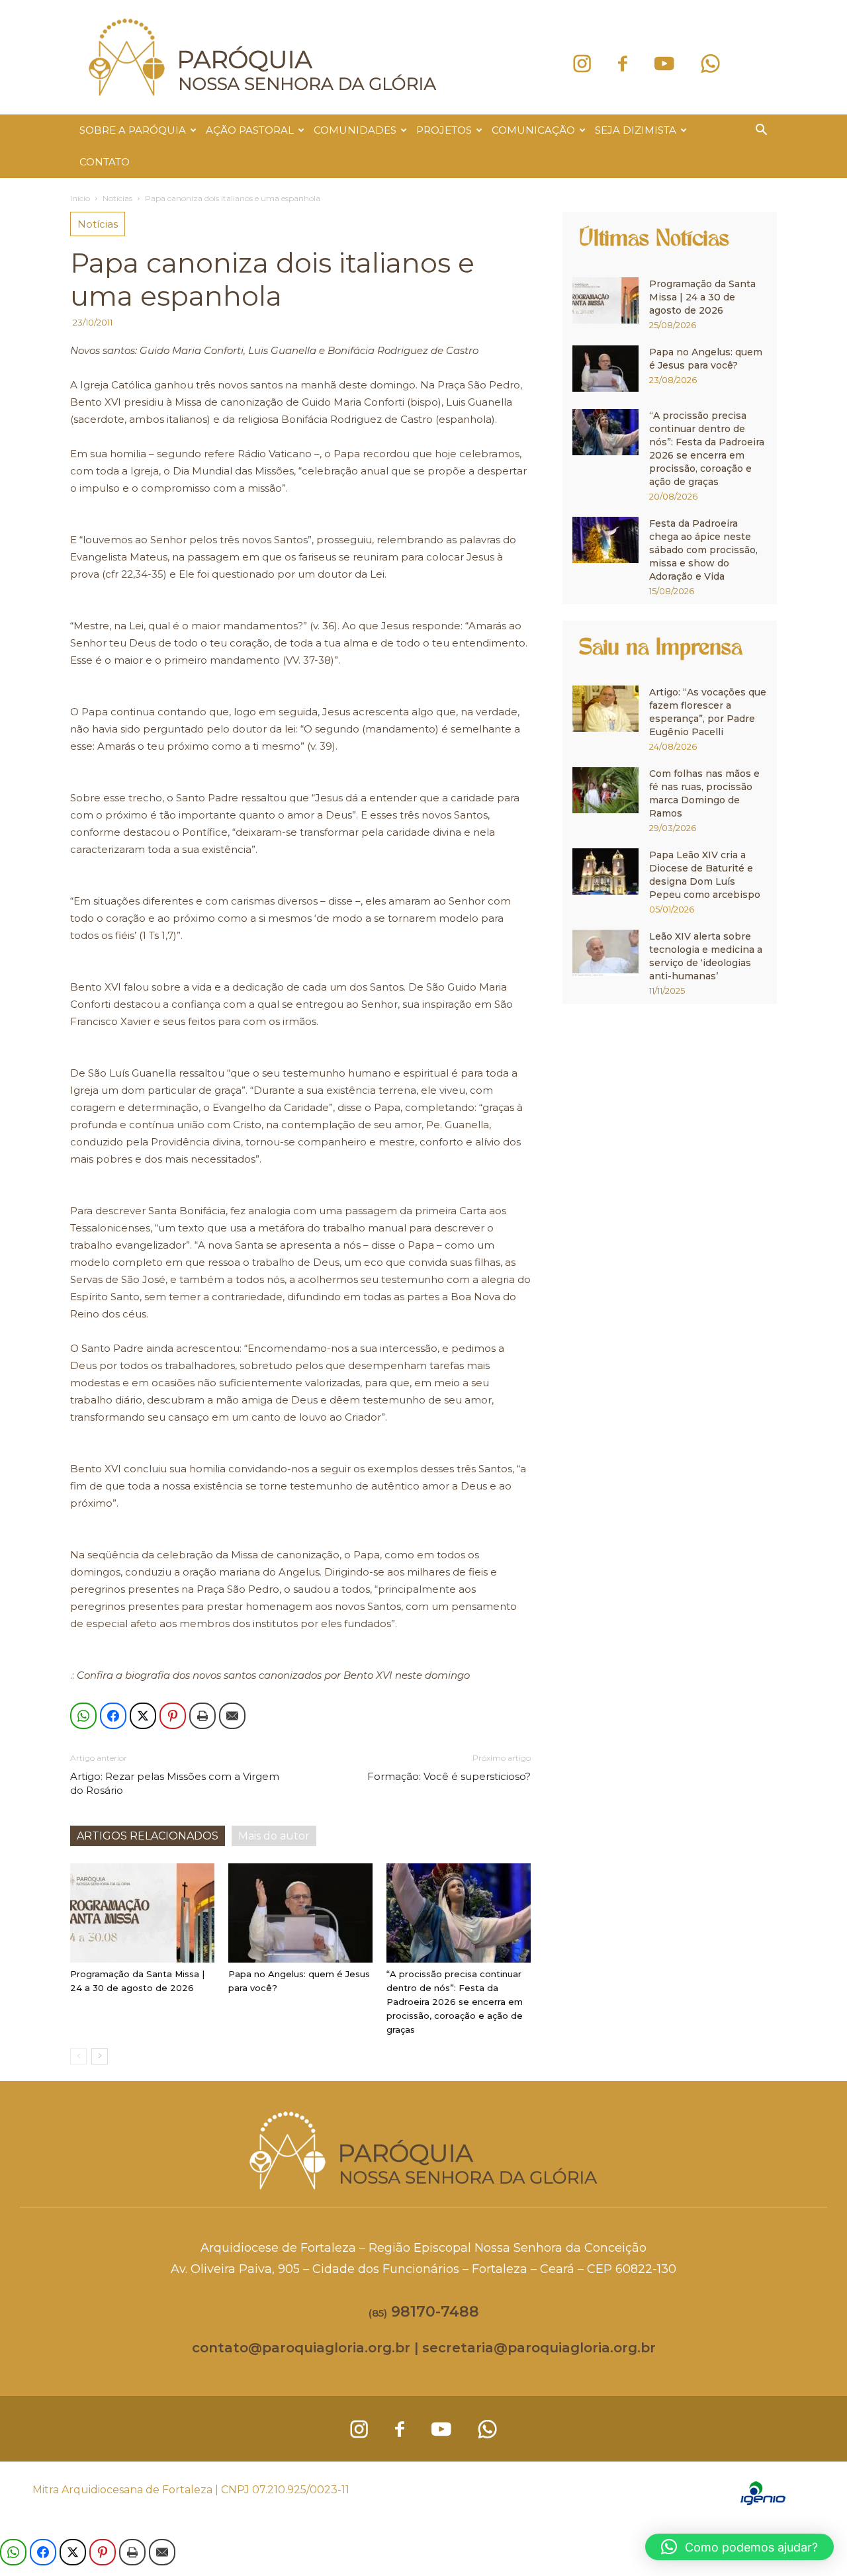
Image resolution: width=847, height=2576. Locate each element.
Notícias (117, 198)
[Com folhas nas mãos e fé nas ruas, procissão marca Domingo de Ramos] (605, 790)
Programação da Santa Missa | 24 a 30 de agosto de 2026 (702, 297)
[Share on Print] (202, 1716)
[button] (761, 131)
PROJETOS (444, 130)
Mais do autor (274, 1836)
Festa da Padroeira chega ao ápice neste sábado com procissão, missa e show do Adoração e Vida (703, 550)
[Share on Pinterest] (173, 1716)
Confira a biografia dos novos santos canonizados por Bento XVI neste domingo (273, 1675)
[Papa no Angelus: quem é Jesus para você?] (300, 1913)
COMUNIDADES (355, 130)
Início (80, 198)
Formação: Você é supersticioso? (449, 1776)
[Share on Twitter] (143, 1716)
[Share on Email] (232, 1716)
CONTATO (105, 162)
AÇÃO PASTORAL (250, 130)
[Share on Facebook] (113, 1716)
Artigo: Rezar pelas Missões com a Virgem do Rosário (175, 1783)
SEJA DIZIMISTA (636, 130)
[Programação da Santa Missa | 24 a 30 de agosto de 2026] (142, 1913)
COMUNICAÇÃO (533, 130)
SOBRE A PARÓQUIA (133, 130)
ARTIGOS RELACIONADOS (148, 1836)
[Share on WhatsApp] (83, 1716)
